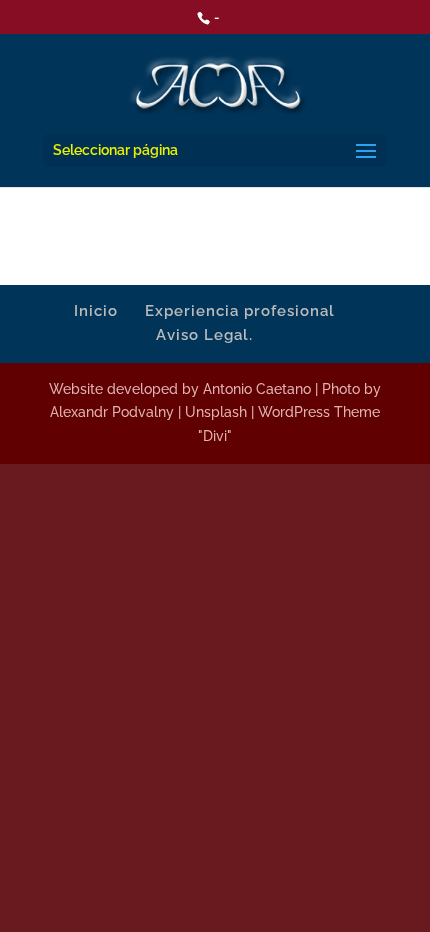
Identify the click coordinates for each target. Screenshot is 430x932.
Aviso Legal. (204, 335)
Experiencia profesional (240, 311)
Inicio (96, 311)
